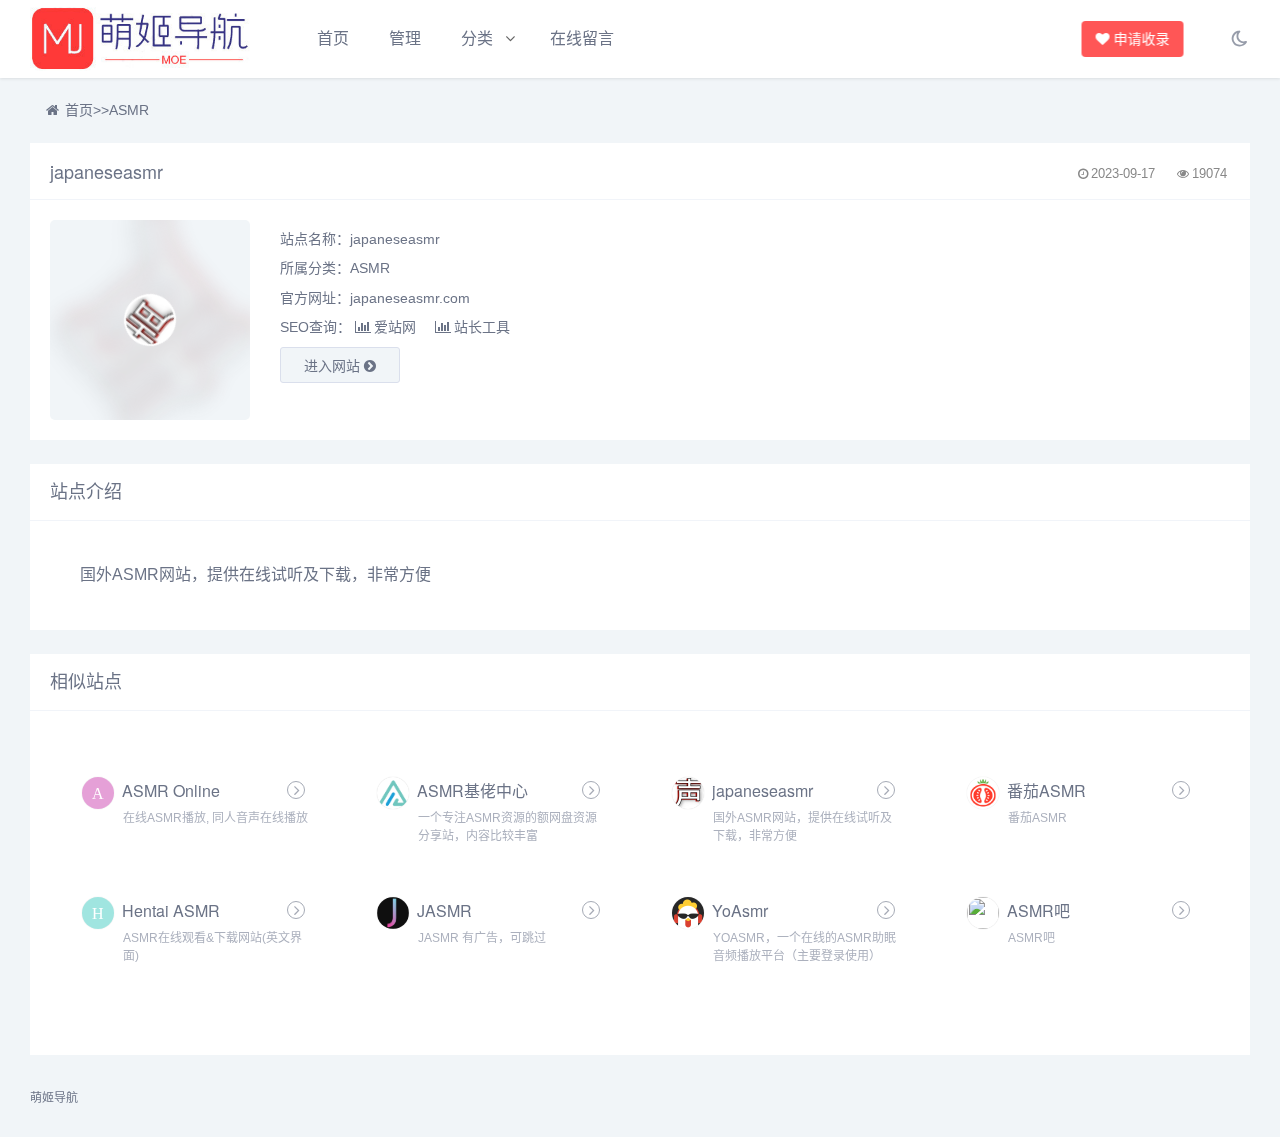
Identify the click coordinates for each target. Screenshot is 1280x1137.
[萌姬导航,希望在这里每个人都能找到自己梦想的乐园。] (140, 39)
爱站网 (395, 327)
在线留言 (582, 38)
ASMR (129, 110)
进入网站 (334, 366)
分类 (477, 38)
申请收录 (1147, 39)
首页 (333, 38)
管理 (405, 38)
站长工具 (482, 327)
